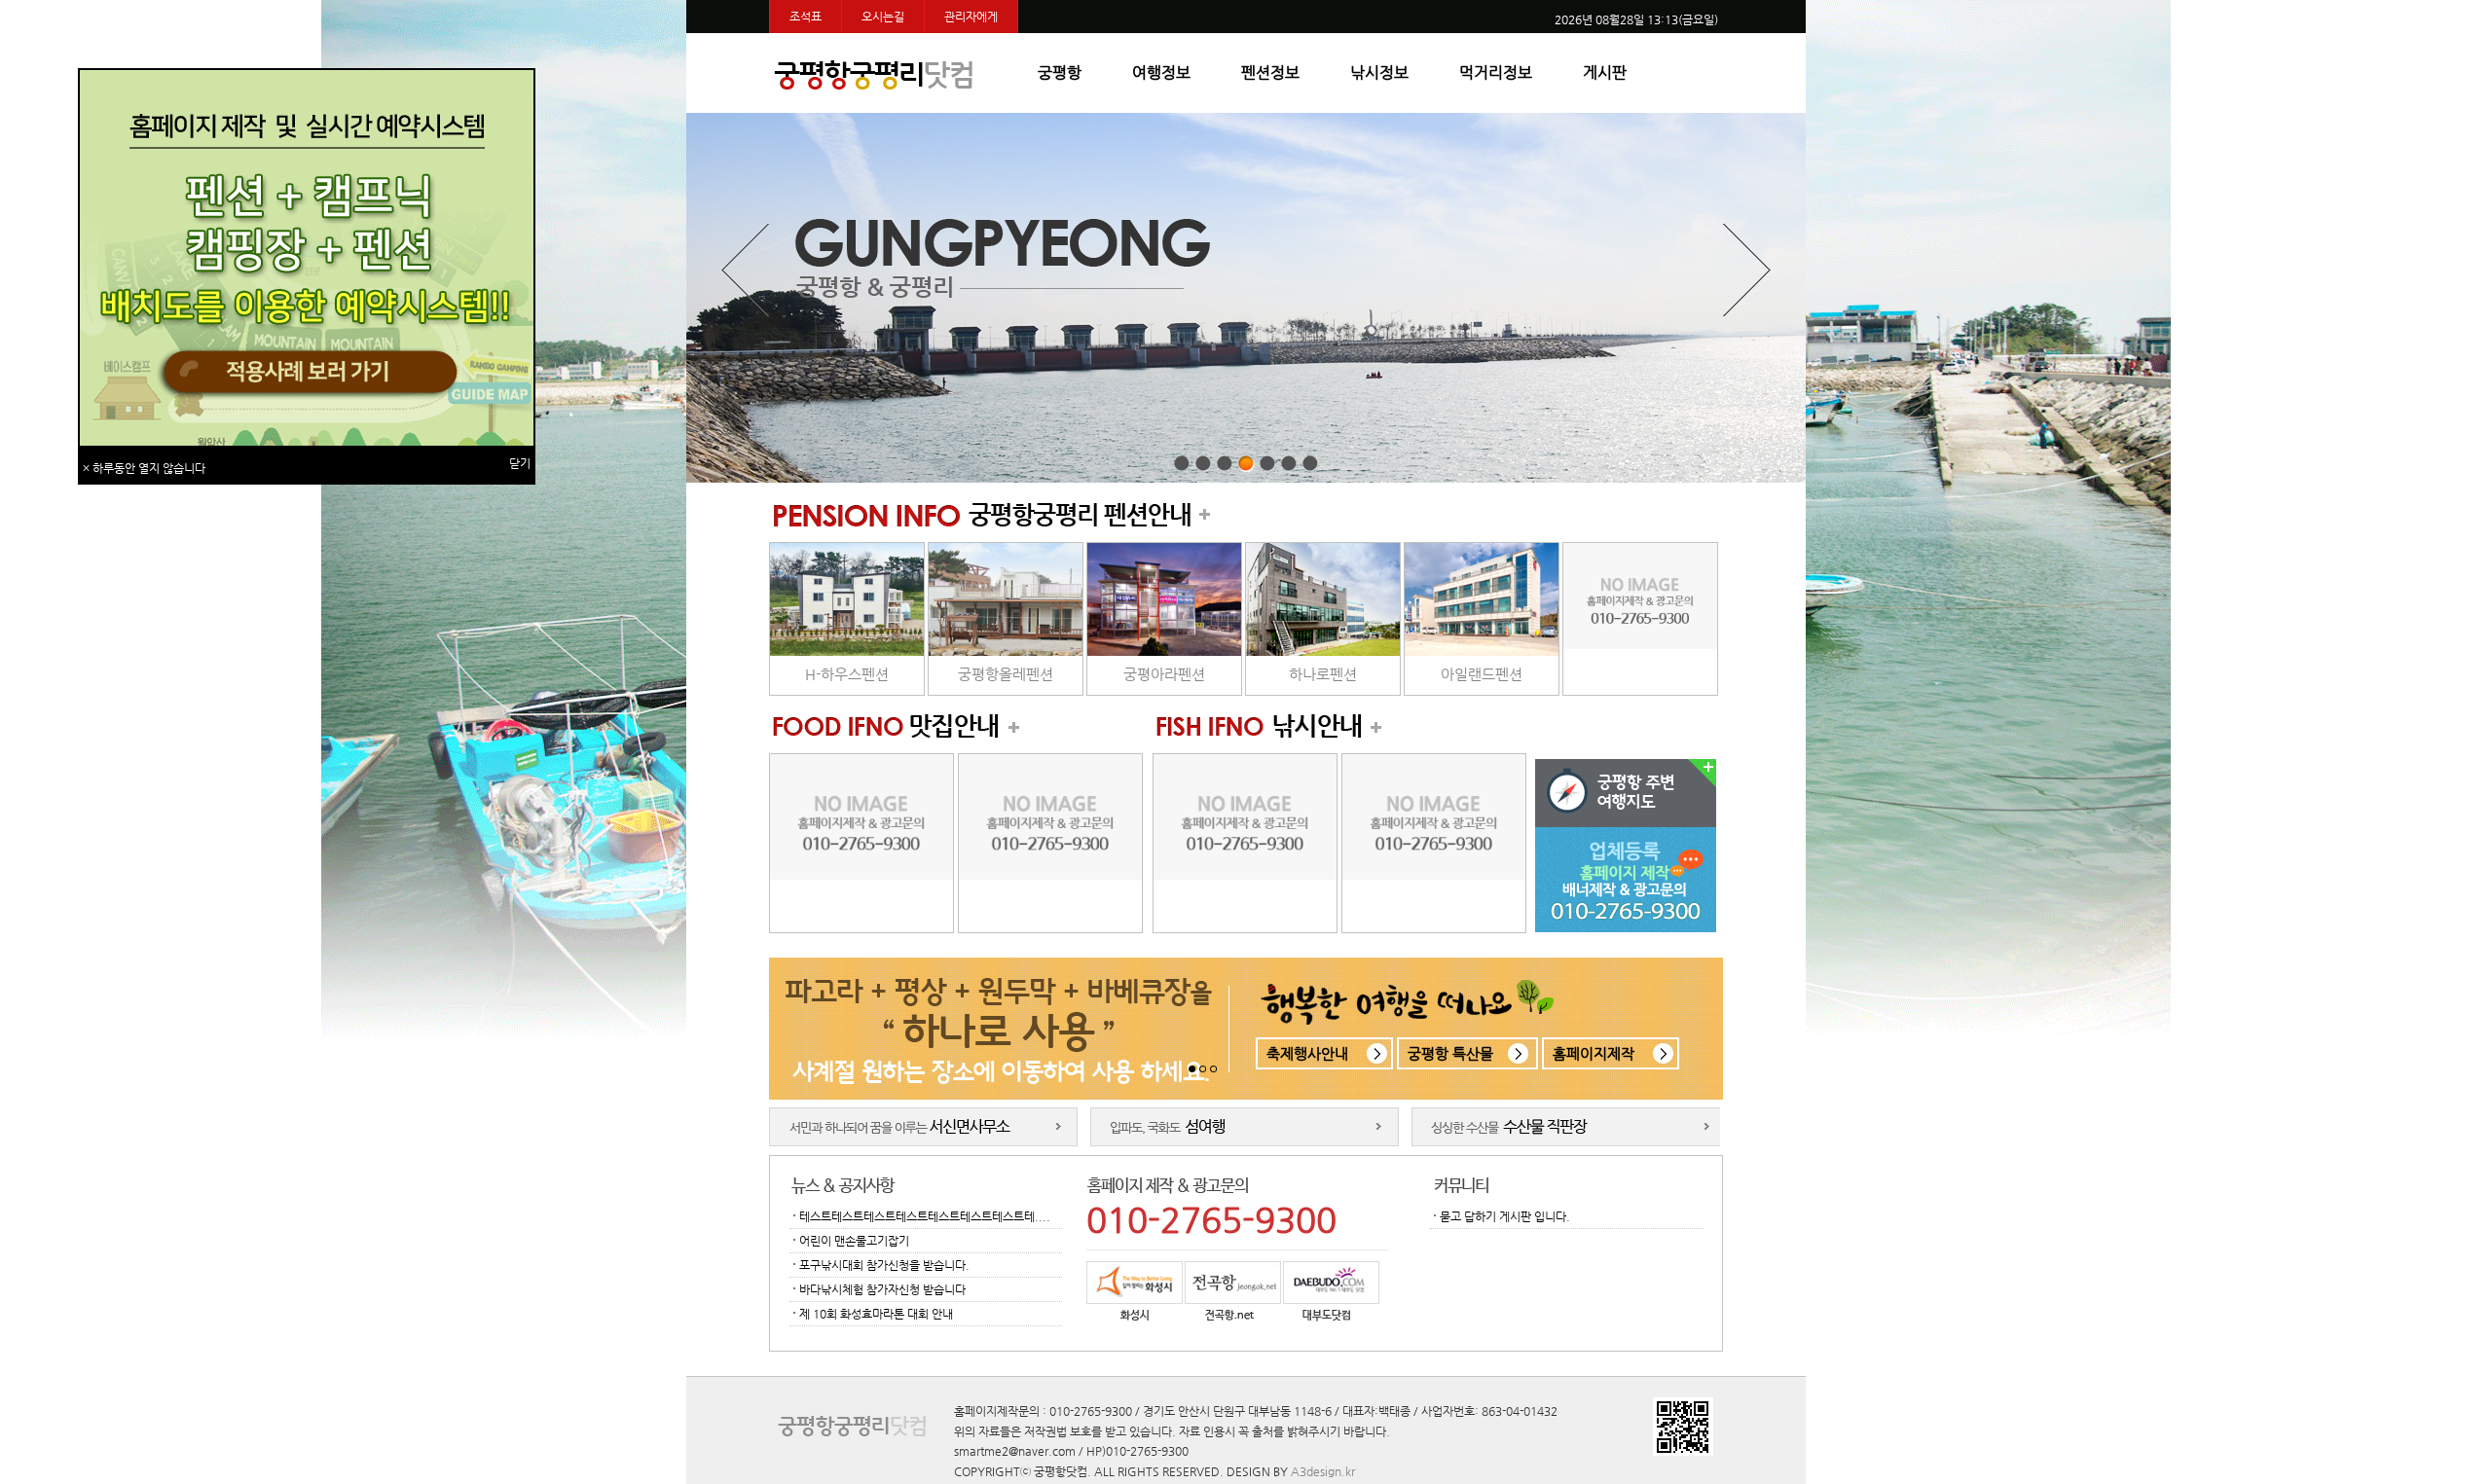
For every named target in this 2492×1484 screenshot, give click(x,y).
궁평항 (1060, 72)
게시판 (1605, 72)
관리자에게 (971, 17)
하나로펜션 (1323, 674)
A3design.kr (1323, 1471)
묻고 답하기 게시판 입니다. (1505, 1216)
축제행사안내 (1307, 1053)
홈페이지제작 (1594, 1053)
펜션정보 (1270, 72)
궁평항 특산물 (1450, 1053)
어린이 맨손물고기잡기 (854, 1241)
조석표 (806, 17)
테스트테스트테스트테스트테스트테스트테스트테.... (925, 1216)
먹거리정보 (1496, 72)
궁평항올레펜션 (1006, 674)
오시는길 (883, 17)
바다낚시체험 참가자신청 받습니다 (882, 1289)
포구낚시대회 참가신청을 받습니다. (884, 1265)
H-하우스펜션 (847, 674)
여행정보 (1161, 72)
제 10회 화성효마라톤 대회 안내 (876, 1314)
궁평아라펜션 (1164, 674)
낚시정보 (1379, 72)
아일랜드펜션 (1482, 674)
